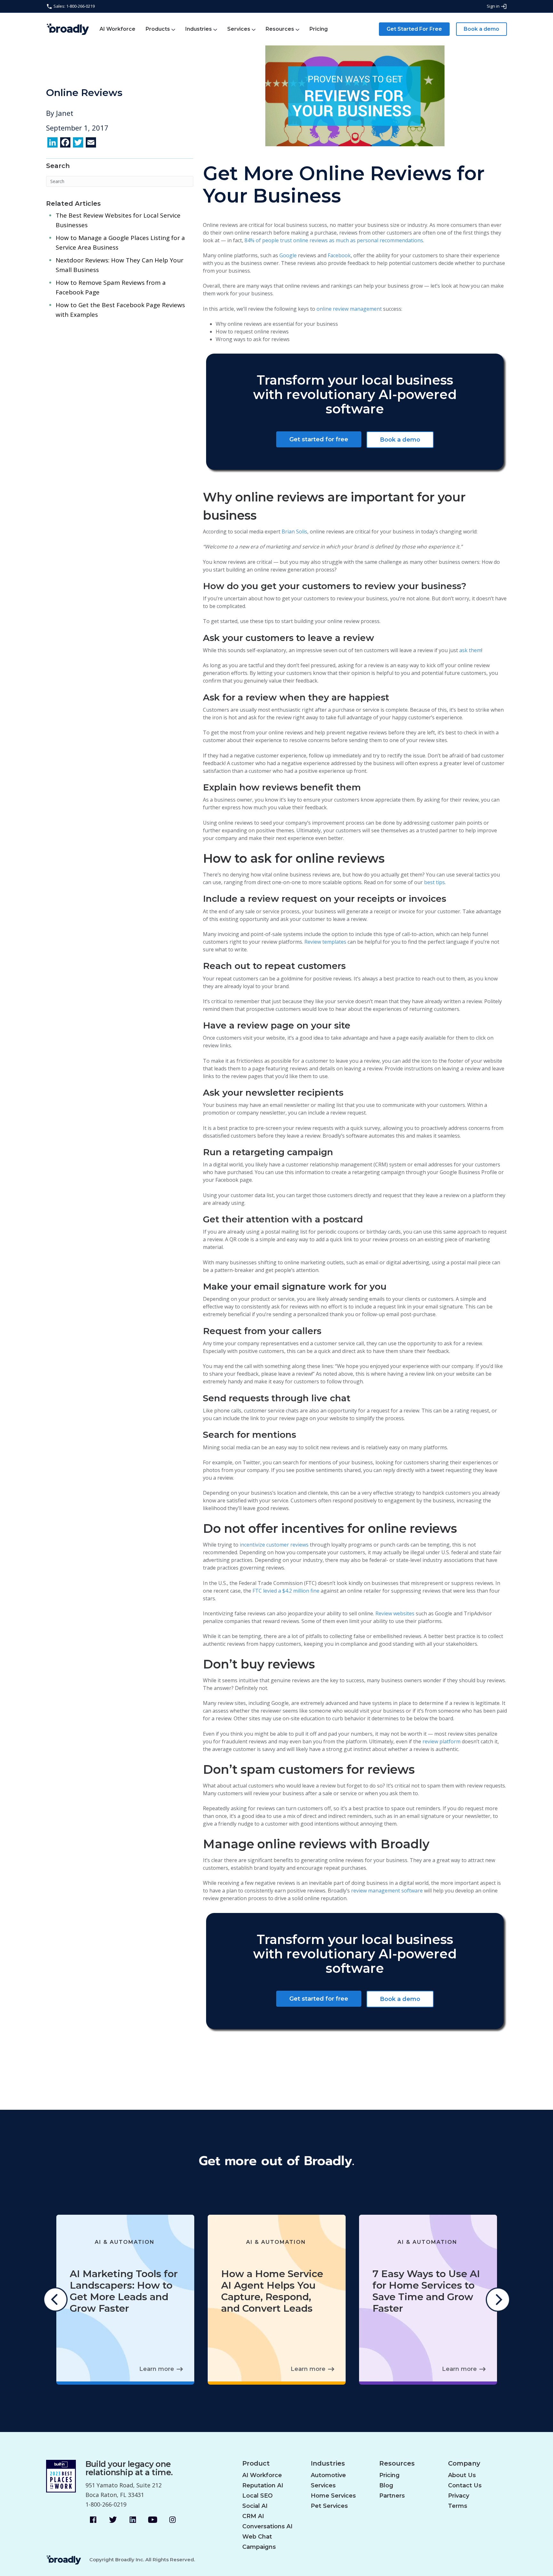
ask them (470, 650)
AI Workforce (117, 29)
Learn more (157, 2369)
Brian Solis (294, 532)
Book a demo (481, 29)
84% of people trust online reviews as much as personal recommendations (334, 240)
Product (256, 2464)
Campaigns (259, 2547)
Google (288, 255)
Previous (55, 2300)
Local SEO (257, 2496)
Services (239, 29)
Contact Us (465, 2485)
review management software (387, 1891)
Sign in (494, 6)
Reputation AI (263, 2485)
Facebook (339, 255)
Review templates (325, 942)
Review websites (395, 1613)
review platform (441, 1741)
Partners (392, 2496)
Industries (199, 29)
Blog (386, 2485)
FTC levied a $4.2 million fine (286, 1591)
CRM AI (253, 2516)
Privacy (459, 2496)
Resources (280, 29)
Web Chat (257, 2537)
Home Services (333, 2496)
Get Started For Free (414, 29)
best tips (434, 882)
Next (498, 2300)
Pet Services (329, 2506)
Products (158, 29)
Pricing (319, 29)
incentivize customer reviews (274, 1545)
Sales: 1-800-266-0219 (74, 6)
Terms (458, 2506)
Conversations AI (267, 2526)
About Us (462, 2475)
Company (464, 2464)
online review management (349, 309)
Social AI (255, 2506)
